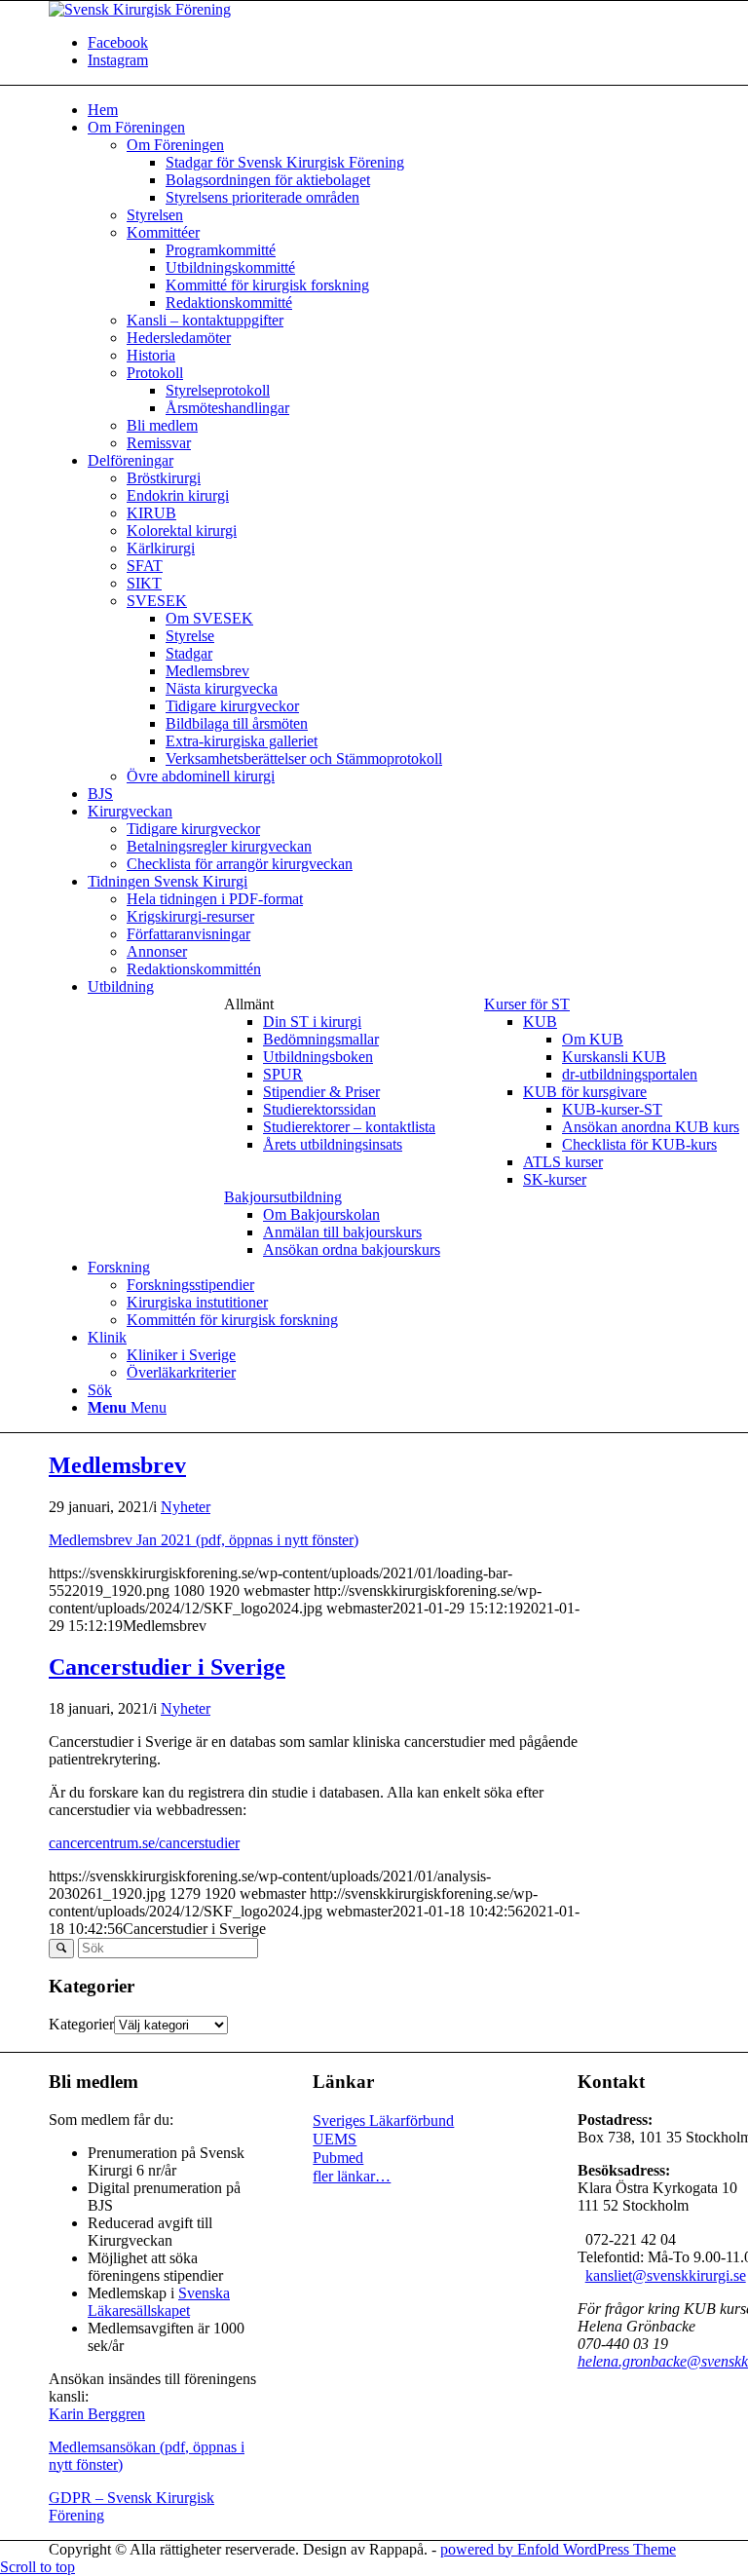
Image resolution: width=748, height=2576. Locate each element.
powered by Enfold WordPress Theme (558, 2549)
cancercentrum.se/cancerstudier (144, 1843)
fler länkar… (352, 2176)
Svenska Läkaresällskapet (159, 2302)
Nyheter (186, 1507)
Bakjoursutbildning (283, 1197)
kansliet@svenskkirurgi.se (666, 2275)
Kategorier (81, 2024)
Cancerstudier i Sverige (167, 1667)
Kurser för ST (527, 1004)
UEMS (335, 2139)
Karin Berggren (97, 2414)
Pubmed (338, 2158)
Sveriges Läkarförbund (383, 2121)
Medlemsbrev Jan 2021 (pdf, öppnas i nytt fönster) (204, 1540)
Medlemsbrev (117, 1465)
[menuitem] (330, 1075)
